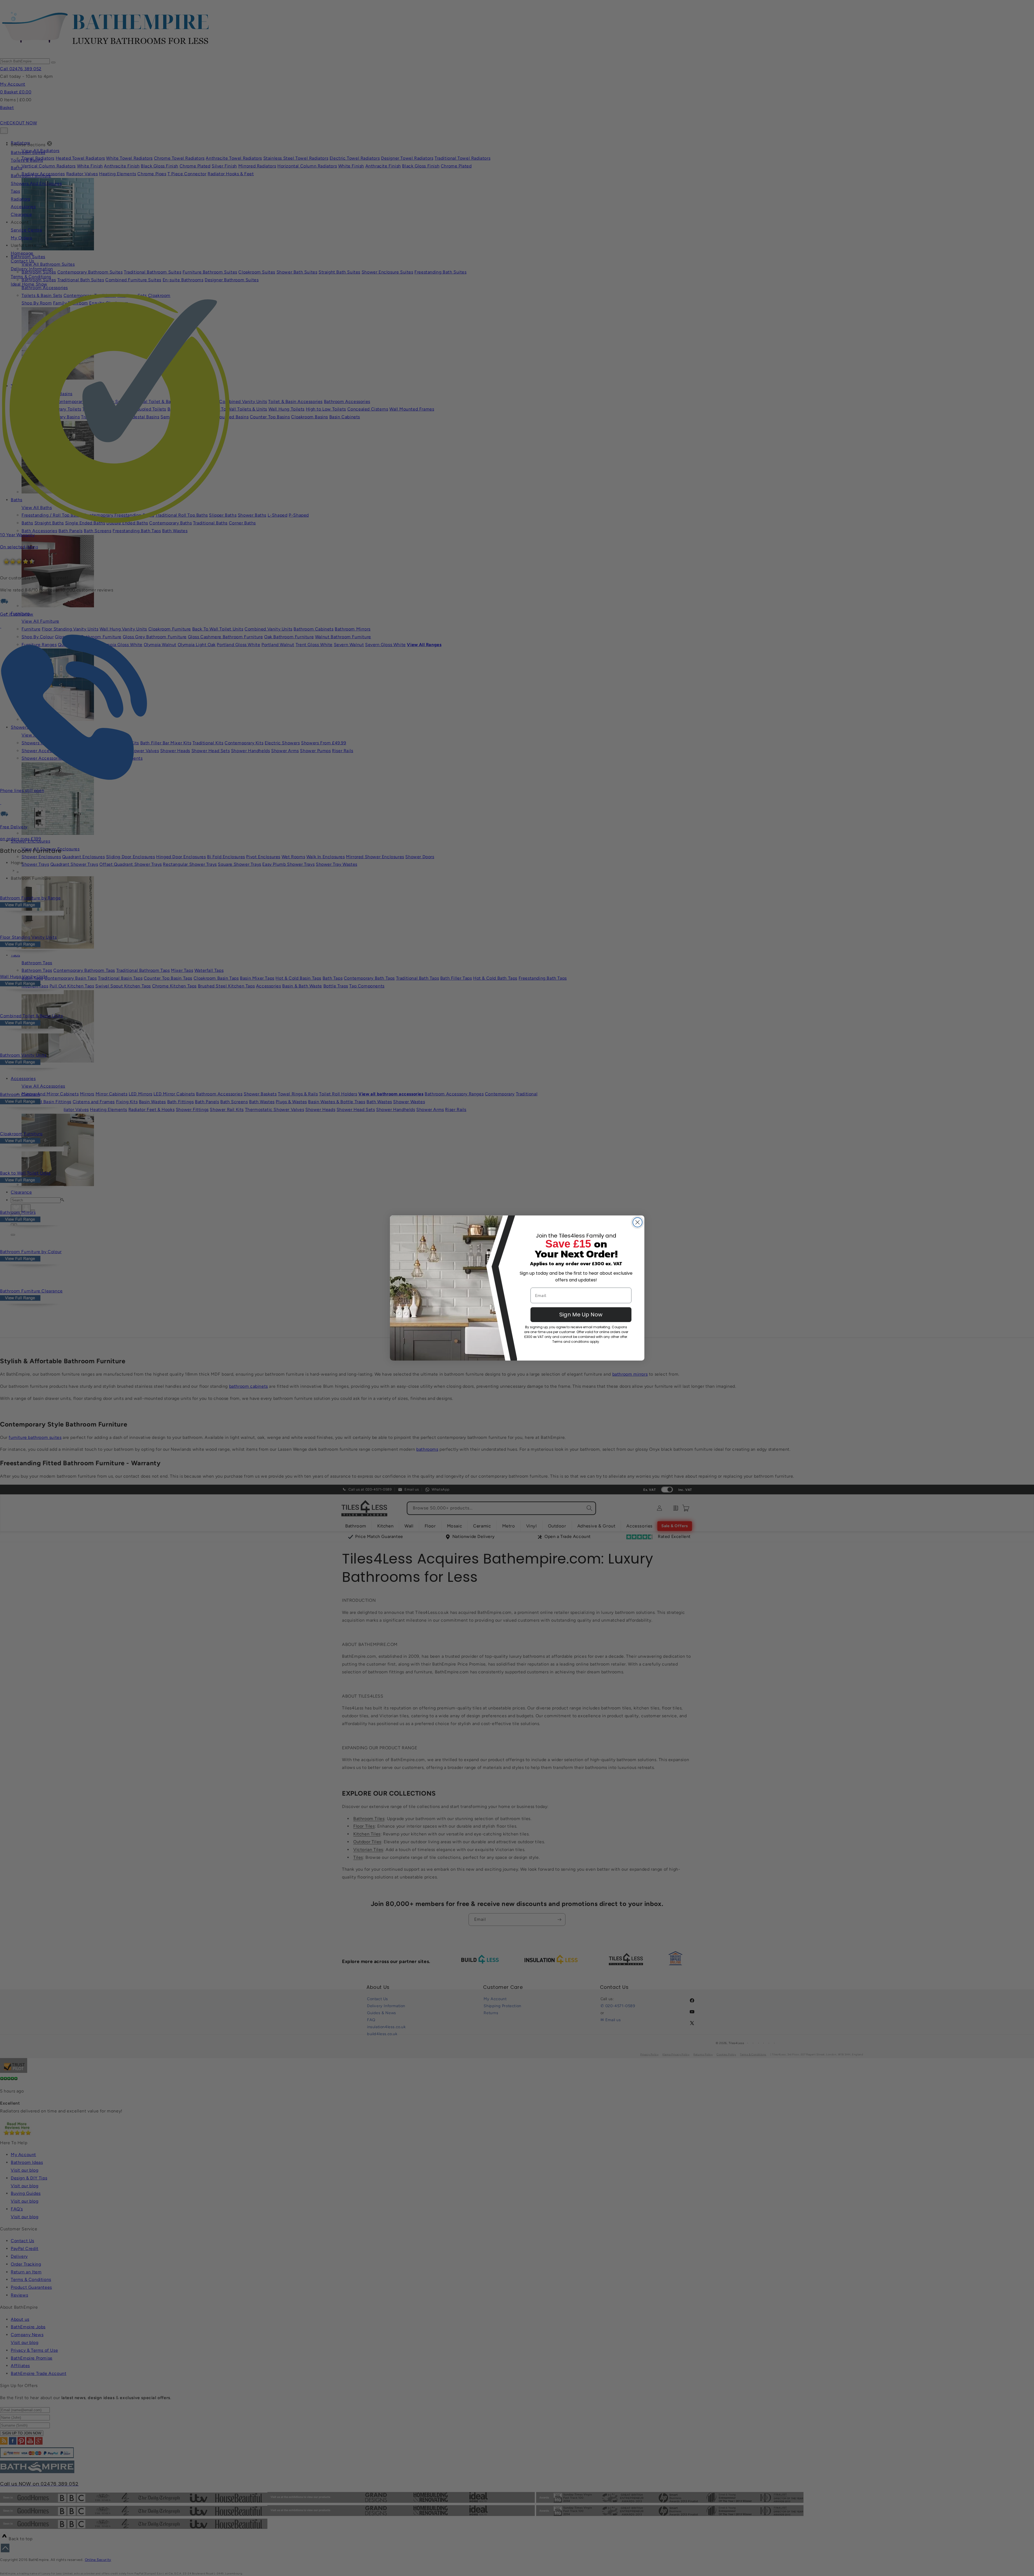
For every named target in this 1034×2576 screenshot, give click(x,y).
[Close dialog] (637, 1222)
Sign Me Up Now (581, 1315)
